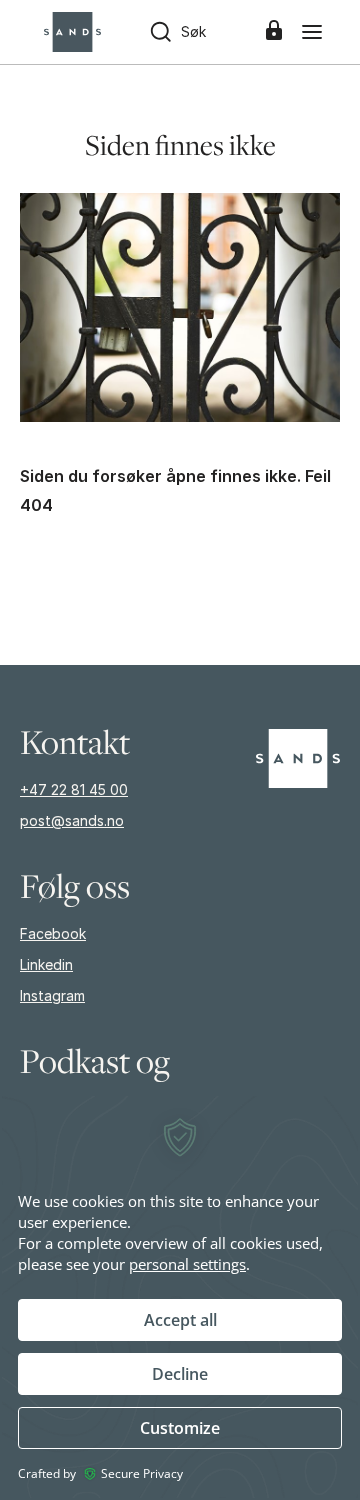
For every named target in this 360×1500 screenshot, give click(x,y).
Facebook (53, 933)
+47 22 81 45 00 (74, 789)
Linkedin (46, 964)
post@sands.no (72, 820)
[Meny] (312, 32)
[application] (180, 1297)
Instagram (52, 995)
